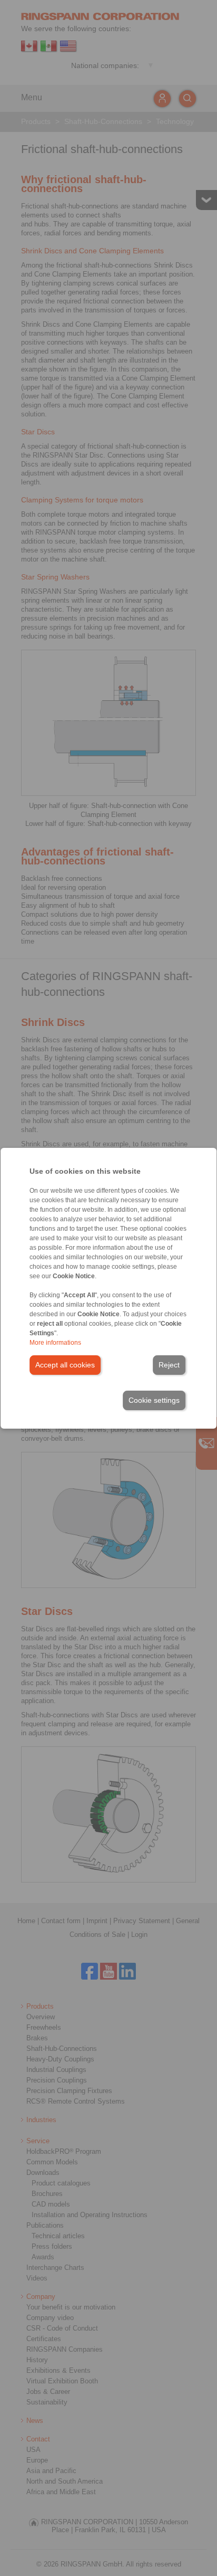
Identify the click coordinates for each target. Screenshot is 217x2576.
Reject (169, 1365)
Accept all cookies (65, 1365)
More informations (55, 1343)
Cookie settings (154, 1400)
